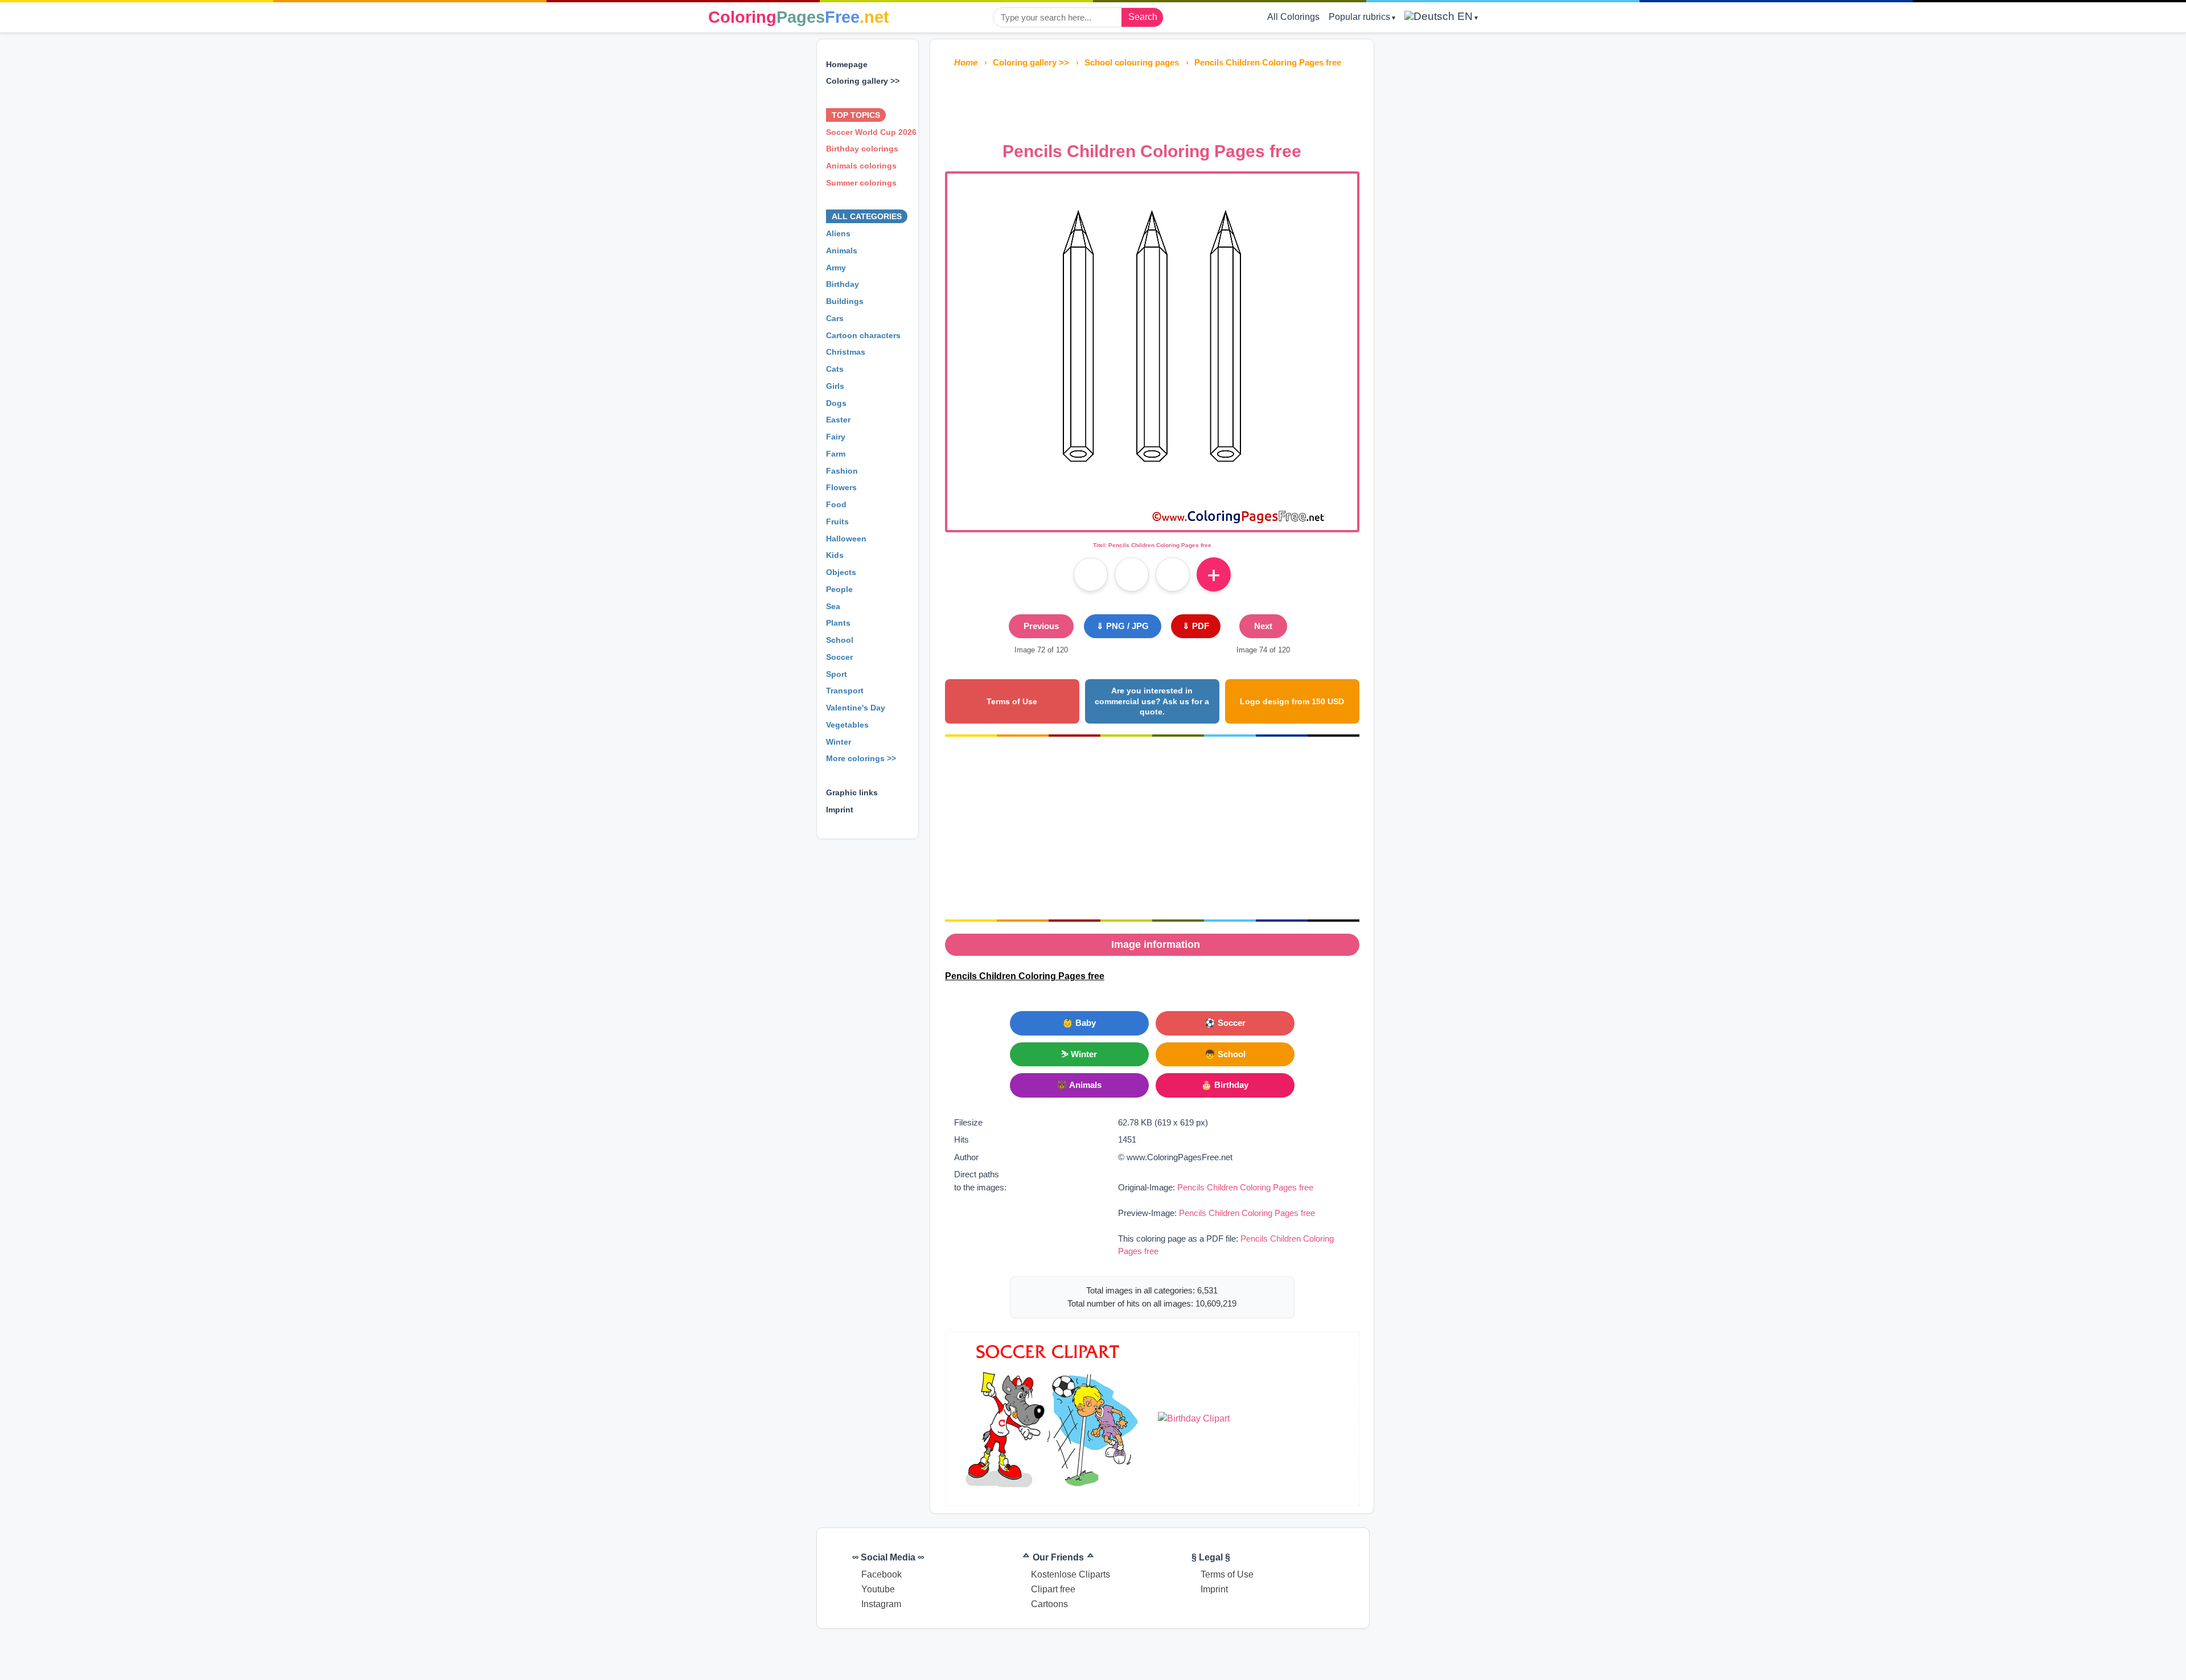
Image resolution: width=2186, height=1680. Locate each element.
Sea (833, 606)
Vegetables (847, 725)
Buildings (845, 301)
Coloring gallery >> (863, 81)
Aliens (838, 233)
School (840, 640)
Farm (836, 454)
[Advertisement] (1152, 101)
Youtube (878, 1589)
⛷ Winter (1079, 1054)
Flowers (841, 487)
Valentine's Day (856, 708)
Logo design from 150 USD (1292, 701)
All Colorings (1293, 17)
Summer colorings (861, 183)
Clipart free (1053, 1589)
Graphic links (852, 792)
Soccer (839, 657)
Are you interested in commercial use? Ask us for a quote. (1152, 701)
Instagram (881, 1604)
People (839, 589)
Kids (835, 555)
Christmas (846, 352)
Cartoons (1049, 1604)
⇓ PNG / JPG (1123, 626)
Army (836, 268)
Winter (839, 742)
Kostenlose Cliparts (1071, 1574)
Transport (845, 691)
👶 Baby (1079, 1023)
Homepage (847, 64)
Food (836, 504)
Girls (835, 386)
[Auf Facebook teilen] (1091, 574)
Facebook (882, 1574)
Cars (835, 318)
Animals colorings (861, 166)
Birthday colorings (862, 149)
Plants (838, 623)
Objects (841, 572)
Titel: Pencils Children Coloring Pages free (1152, 545)
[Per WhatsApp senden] (1173, 574)
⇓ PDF (1196, 626)
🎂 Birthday (1225, 1085)
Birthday (843, 284)
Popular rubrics (1359, 17)
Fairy (836, 437)
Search (1143, 17)
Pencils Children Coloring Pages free (1245, 1187)
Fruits (837, 521)
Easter (838, 420)
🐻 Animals (1079, 1085)
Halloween (846, 539)
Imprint (840, 810)
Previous (1041, 626)
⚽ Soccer (1225, 1023)
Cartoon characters (863, 335)
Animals (842, 250)
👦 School (1225, 1054)
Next (1263, 626)
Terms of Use (1012, 701)
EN (1464, 16)
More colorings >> (861, 758)
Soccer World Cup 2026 (871, 132)
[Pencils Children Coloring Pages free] (1152, 523)
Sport (837, 674)
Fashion (842, 471)
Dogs (836, 403)
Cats (835, 369)
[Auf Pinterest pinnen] (1132, 574)
